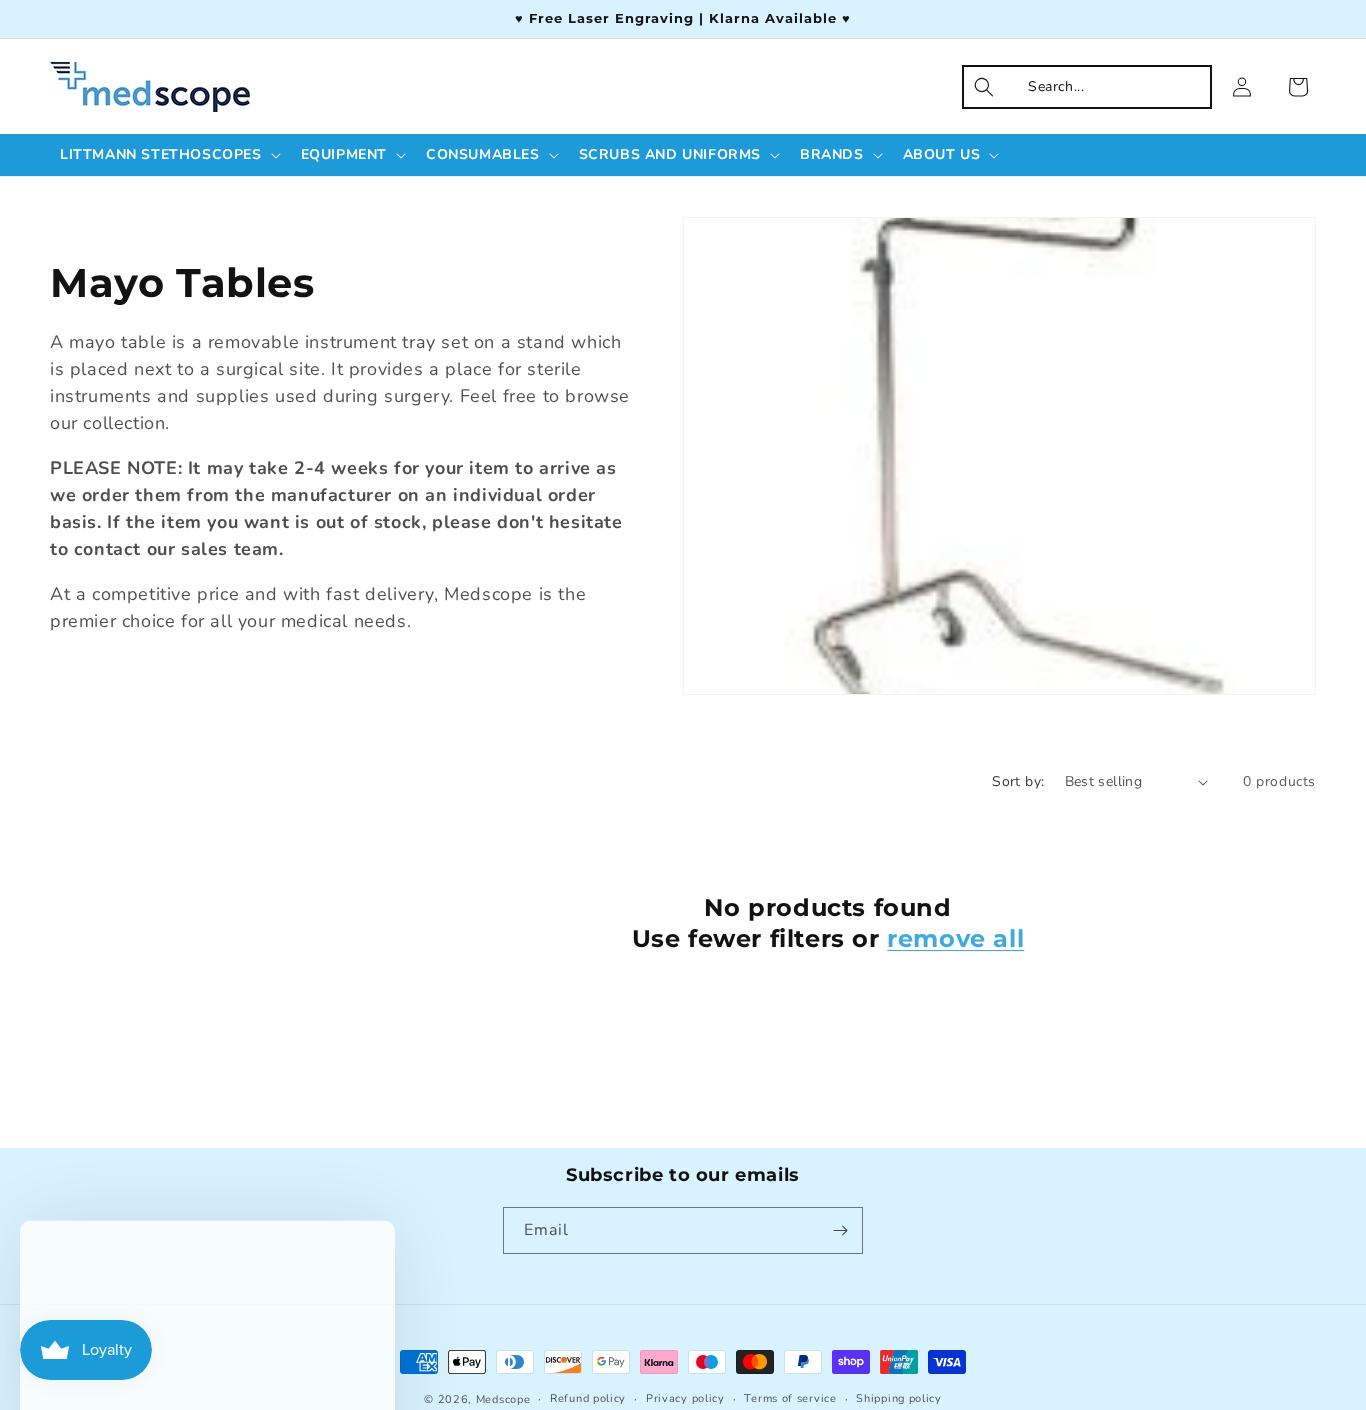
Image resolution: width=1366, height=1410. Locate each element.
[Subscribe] (840, 1230)
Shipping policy (899, 1398)
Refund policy (588, 1398)
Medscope (503, 1399)
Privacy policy (685, 1398)
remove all (955, 938)
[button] (168, 155)
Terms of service (790, 1398)
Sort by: (1018, 781)
